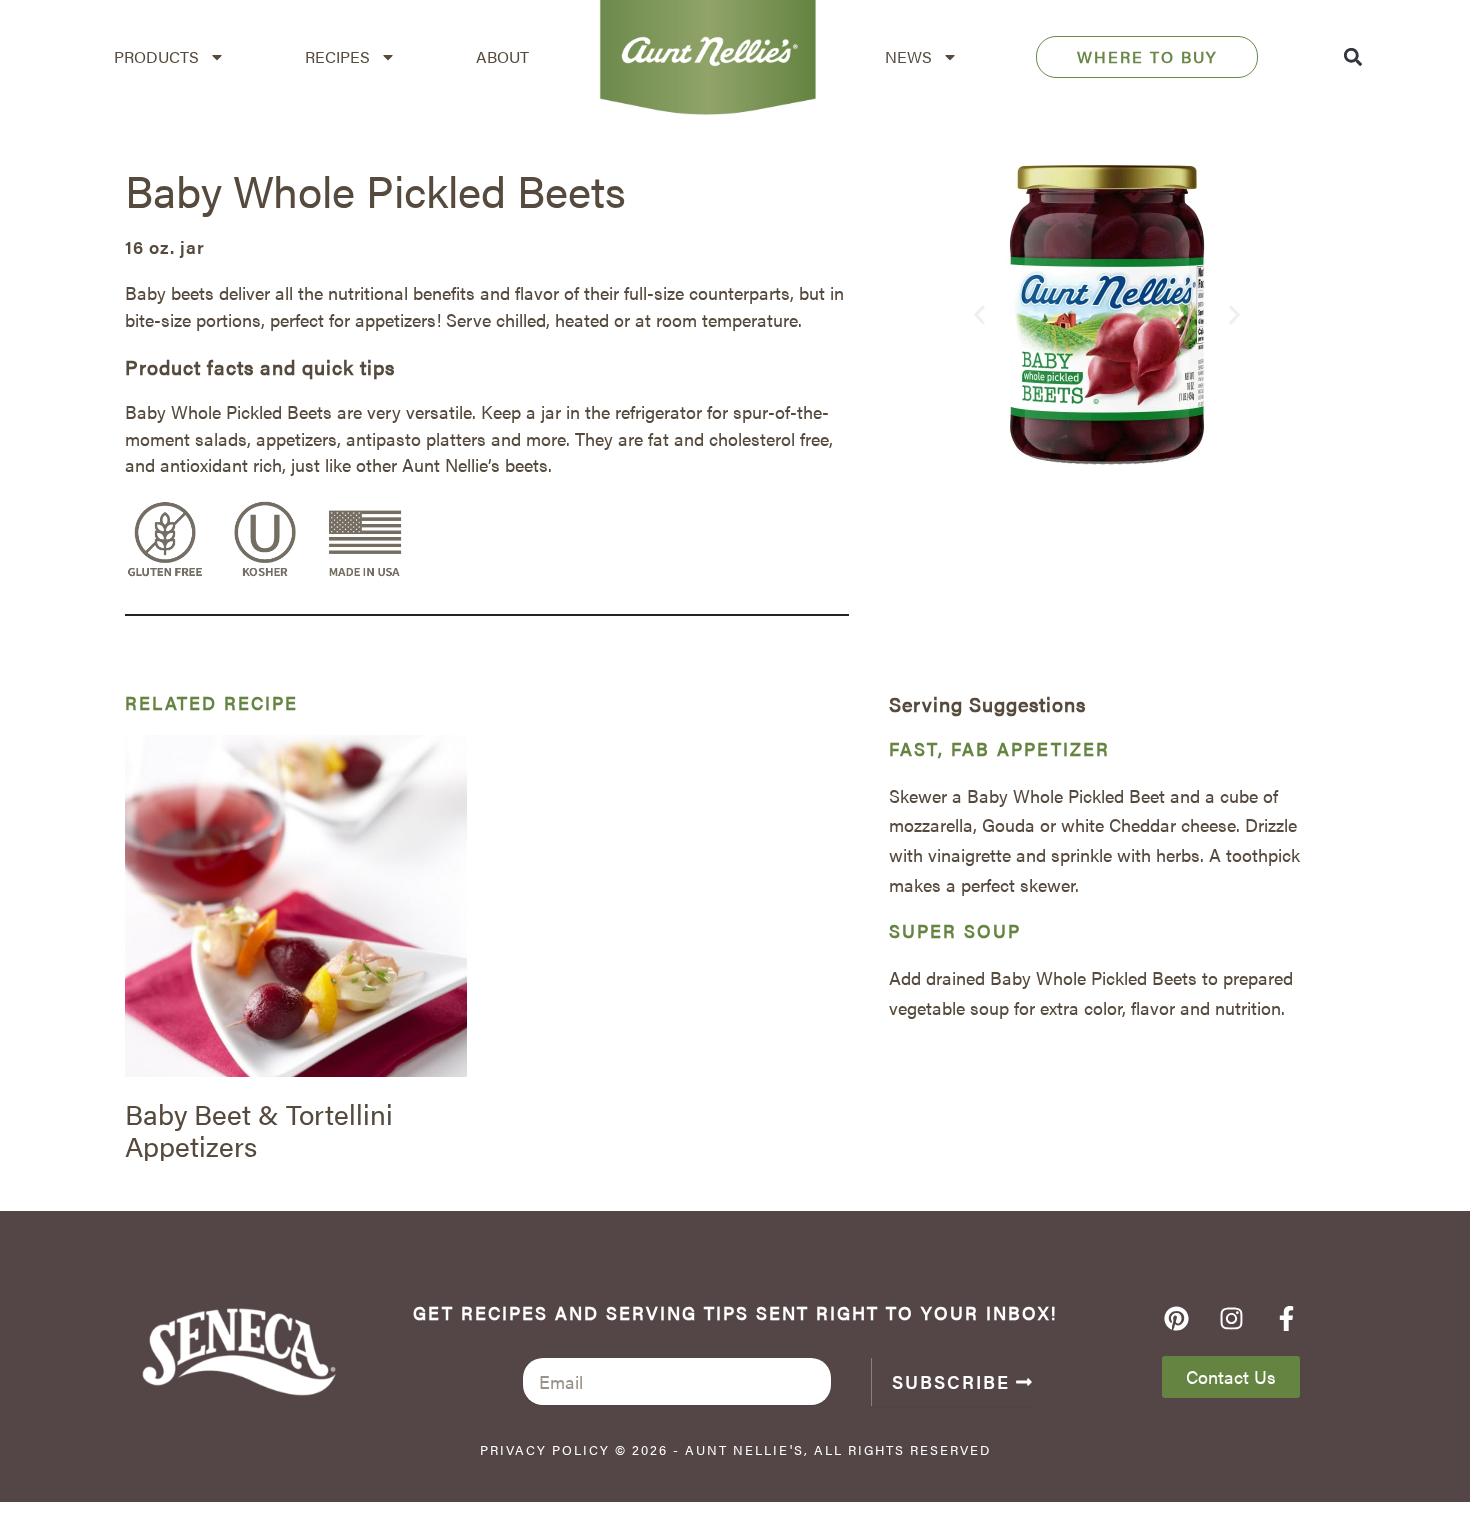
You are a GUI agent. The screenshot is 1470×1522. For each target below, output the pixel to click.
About (502, 57)
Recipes (337, 57)
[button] (1352, 57)
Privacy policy (545, 1449)
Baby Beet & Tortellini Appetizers (259, 1129)
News (908, 57)
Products (156, 57)
